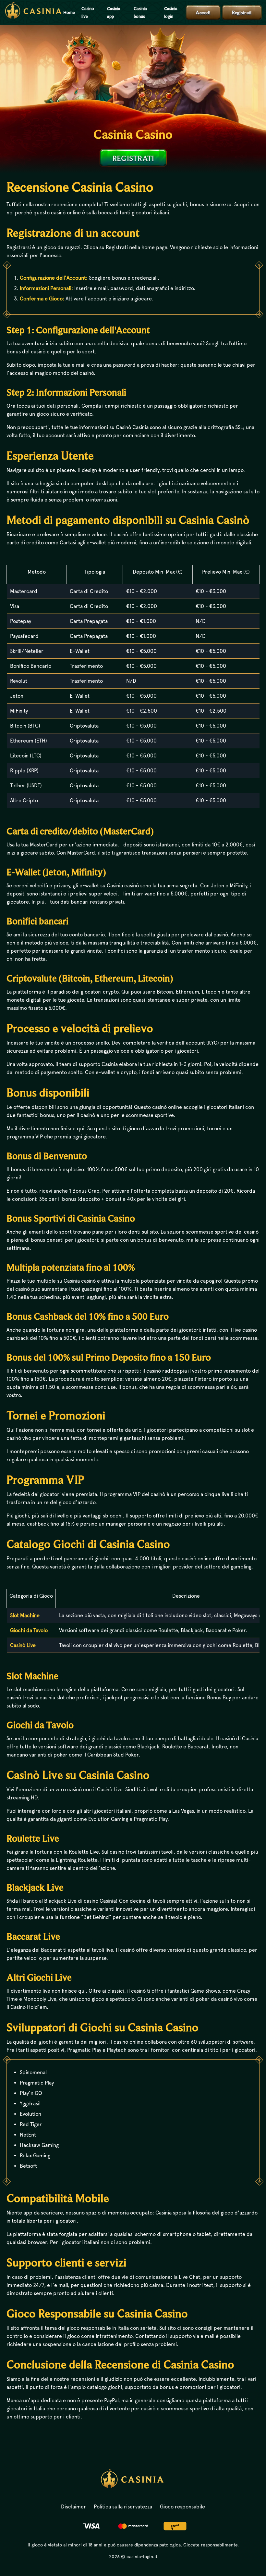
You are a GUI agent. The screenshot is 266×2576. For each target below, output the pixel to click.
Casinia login (171, 12)
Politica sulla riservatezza (123, 2507)
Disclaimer (73, 2507)
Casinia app (114, 12)
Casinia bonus (140, 12)
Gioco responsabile (182, 2507)
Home (69, 12)
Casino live (88, 12)
